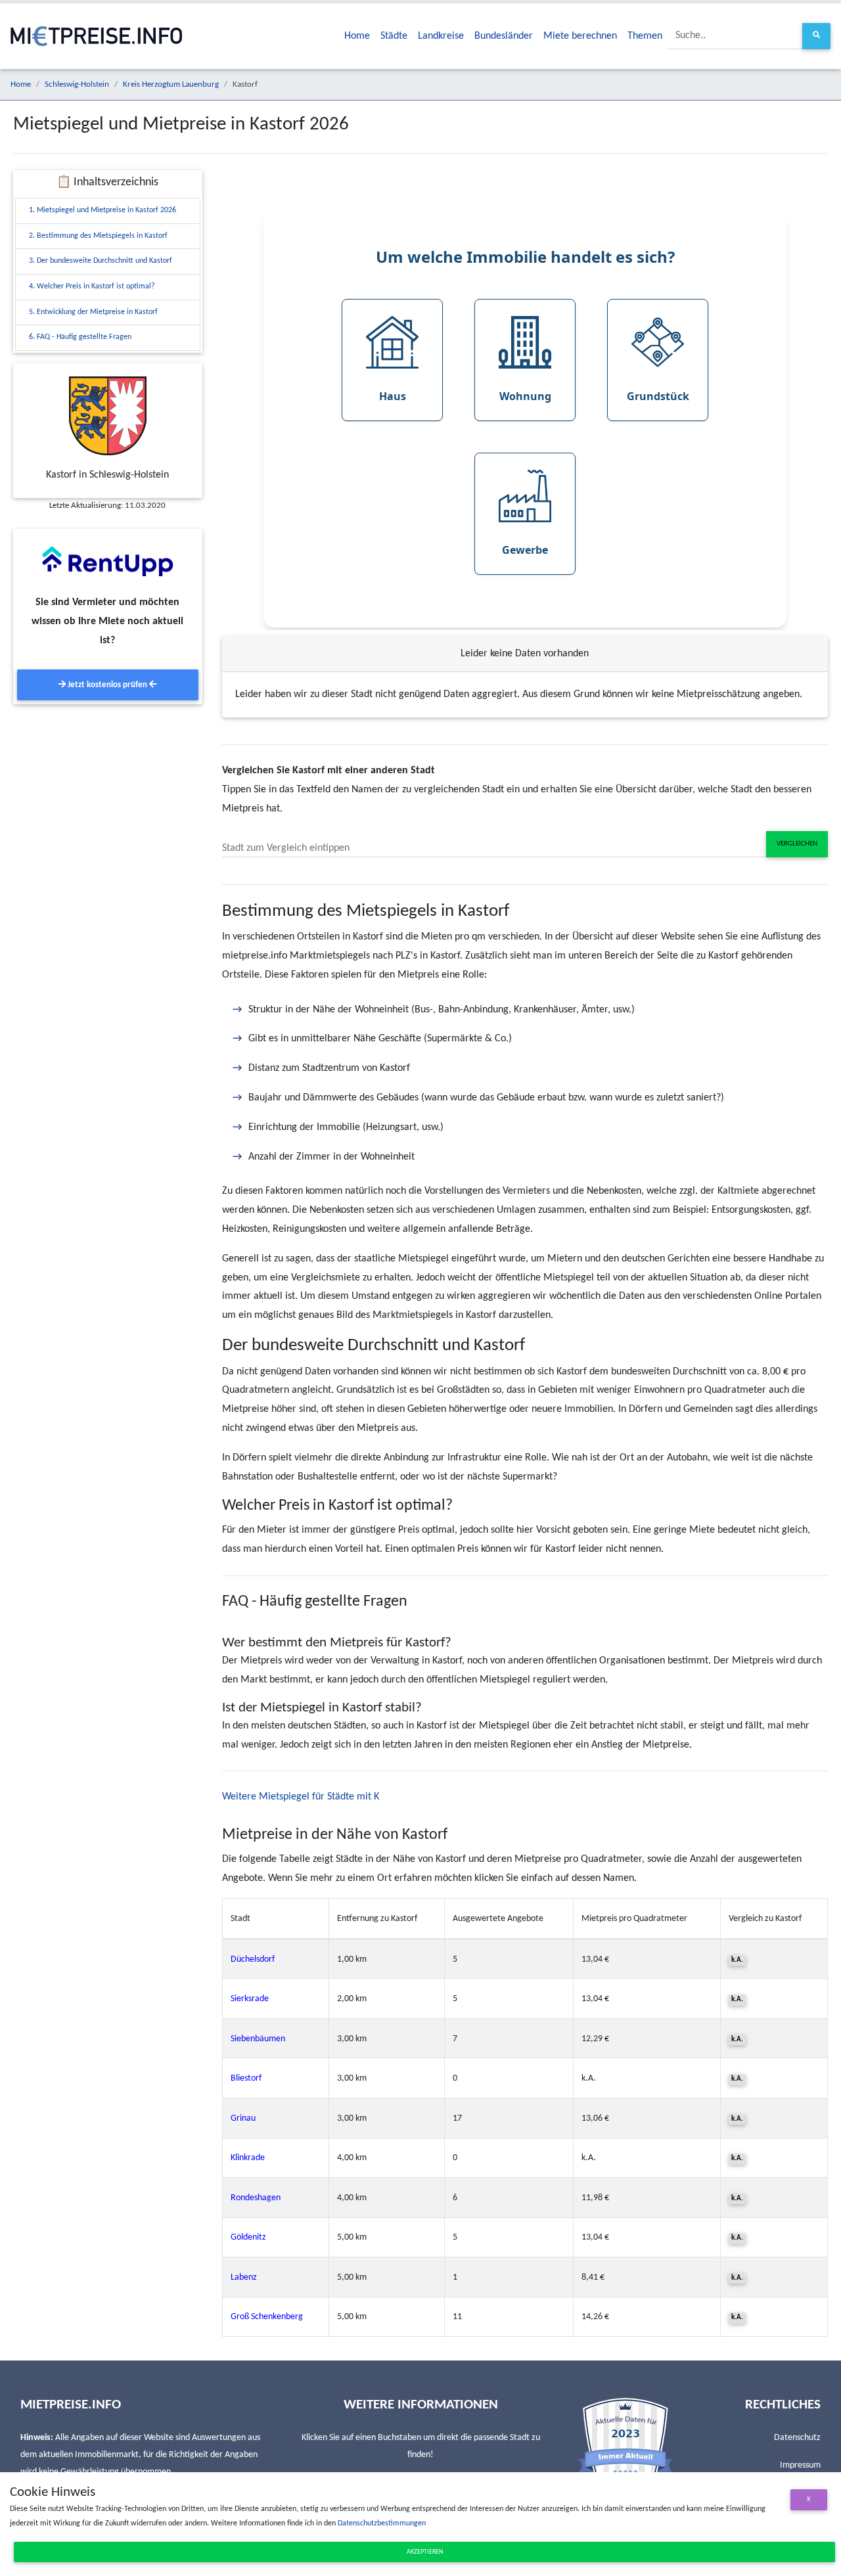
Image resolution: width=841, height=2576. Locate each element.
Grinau (243, 2118)
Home (357, 36)
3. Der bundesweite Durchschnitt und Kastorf (101, 261)
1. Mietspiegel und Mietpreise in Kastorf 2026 (102, 210)
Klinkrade (248, 2158)
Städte (394, 36)
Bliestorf (246, 2078)
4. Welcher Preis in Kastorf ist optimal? (92, 286)
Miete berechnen (580, 36)
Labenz (244, 2277)
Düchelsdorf (253, 1959)
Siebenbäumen (258, 2039)
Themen (645, 36)
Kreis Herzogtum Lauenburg (171, 84)
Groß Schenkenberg (267, 2317)
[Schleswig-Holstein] (108, 416)
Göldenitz (248, 2237)
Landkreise (441, 36)
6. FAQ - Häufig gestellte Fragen (80, 337)
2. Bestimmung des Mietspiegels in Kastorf (98, 236)
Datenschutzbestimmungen (382, 2523)
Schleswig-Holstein (77, 84)
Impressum (800, 2465)
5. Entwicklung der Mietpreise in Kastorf (93, 312)
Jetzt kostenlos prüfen (107, 685)
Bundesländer (504, 36)
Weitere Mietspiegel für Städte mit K (301, 1797)
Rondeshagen (256, 2198)
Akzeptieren (425, 2552)
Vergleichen (797, 844)
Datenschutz (797, 2438)
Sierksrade (250, 1999)
